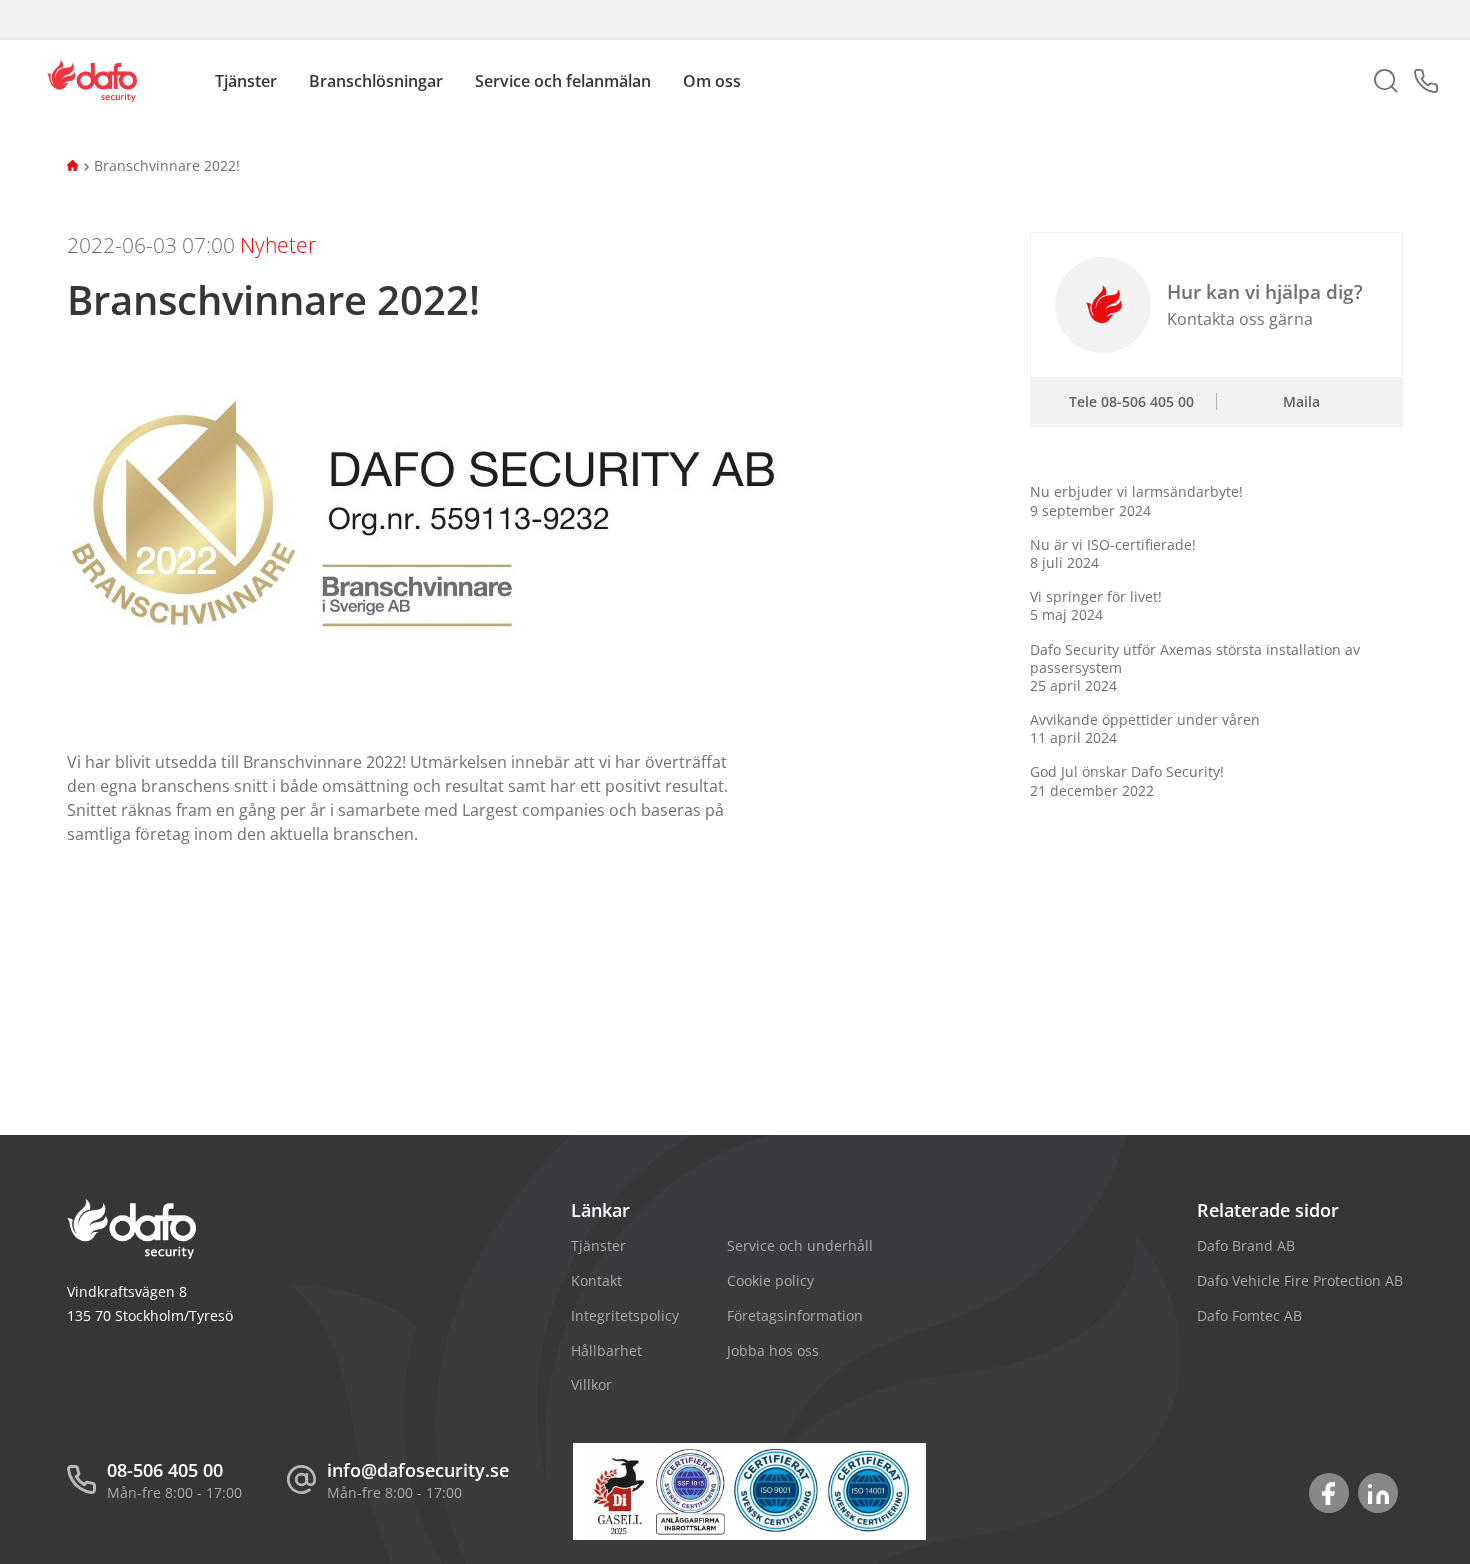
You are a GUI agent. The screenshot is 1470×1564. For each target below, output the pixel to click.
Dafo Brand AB (1246, 1245)
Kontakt (596, 1280)
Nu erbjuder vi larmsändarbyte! (1136, 500)
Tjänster (598, 1245)
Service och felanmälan (563, 81)
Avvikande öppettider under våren (1145, 728)
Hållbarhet (606, 1350)
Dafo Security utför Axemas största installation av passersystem (1195, 667)
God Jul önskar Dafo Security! (1127, 780)
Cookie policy (770, 1280)
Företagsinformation (795, 1315)
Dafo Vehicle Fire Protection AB (1300, 1280)
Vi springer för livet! (1096, 605)
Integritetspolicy (625, 1315)
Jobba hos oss (773, 1350)
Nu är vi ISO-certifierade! (1113, 553)
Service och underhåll (800, 1245)
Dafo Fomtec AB (1249, 1315)
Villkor (591, 1384)
